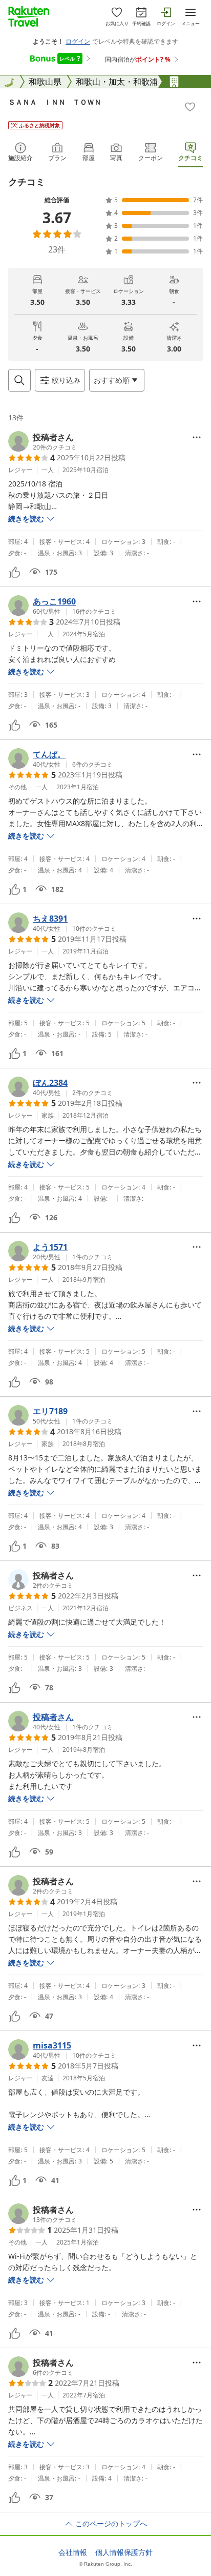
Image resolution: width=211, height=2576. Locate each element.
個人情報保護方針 (124, 2552)
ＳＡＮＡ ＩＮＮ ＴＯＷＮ (55, 102)
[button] (43, 441)
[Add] (190, 107)
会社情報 (73, 2552)
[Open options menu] (197, 437)
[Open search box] (19, 380)
